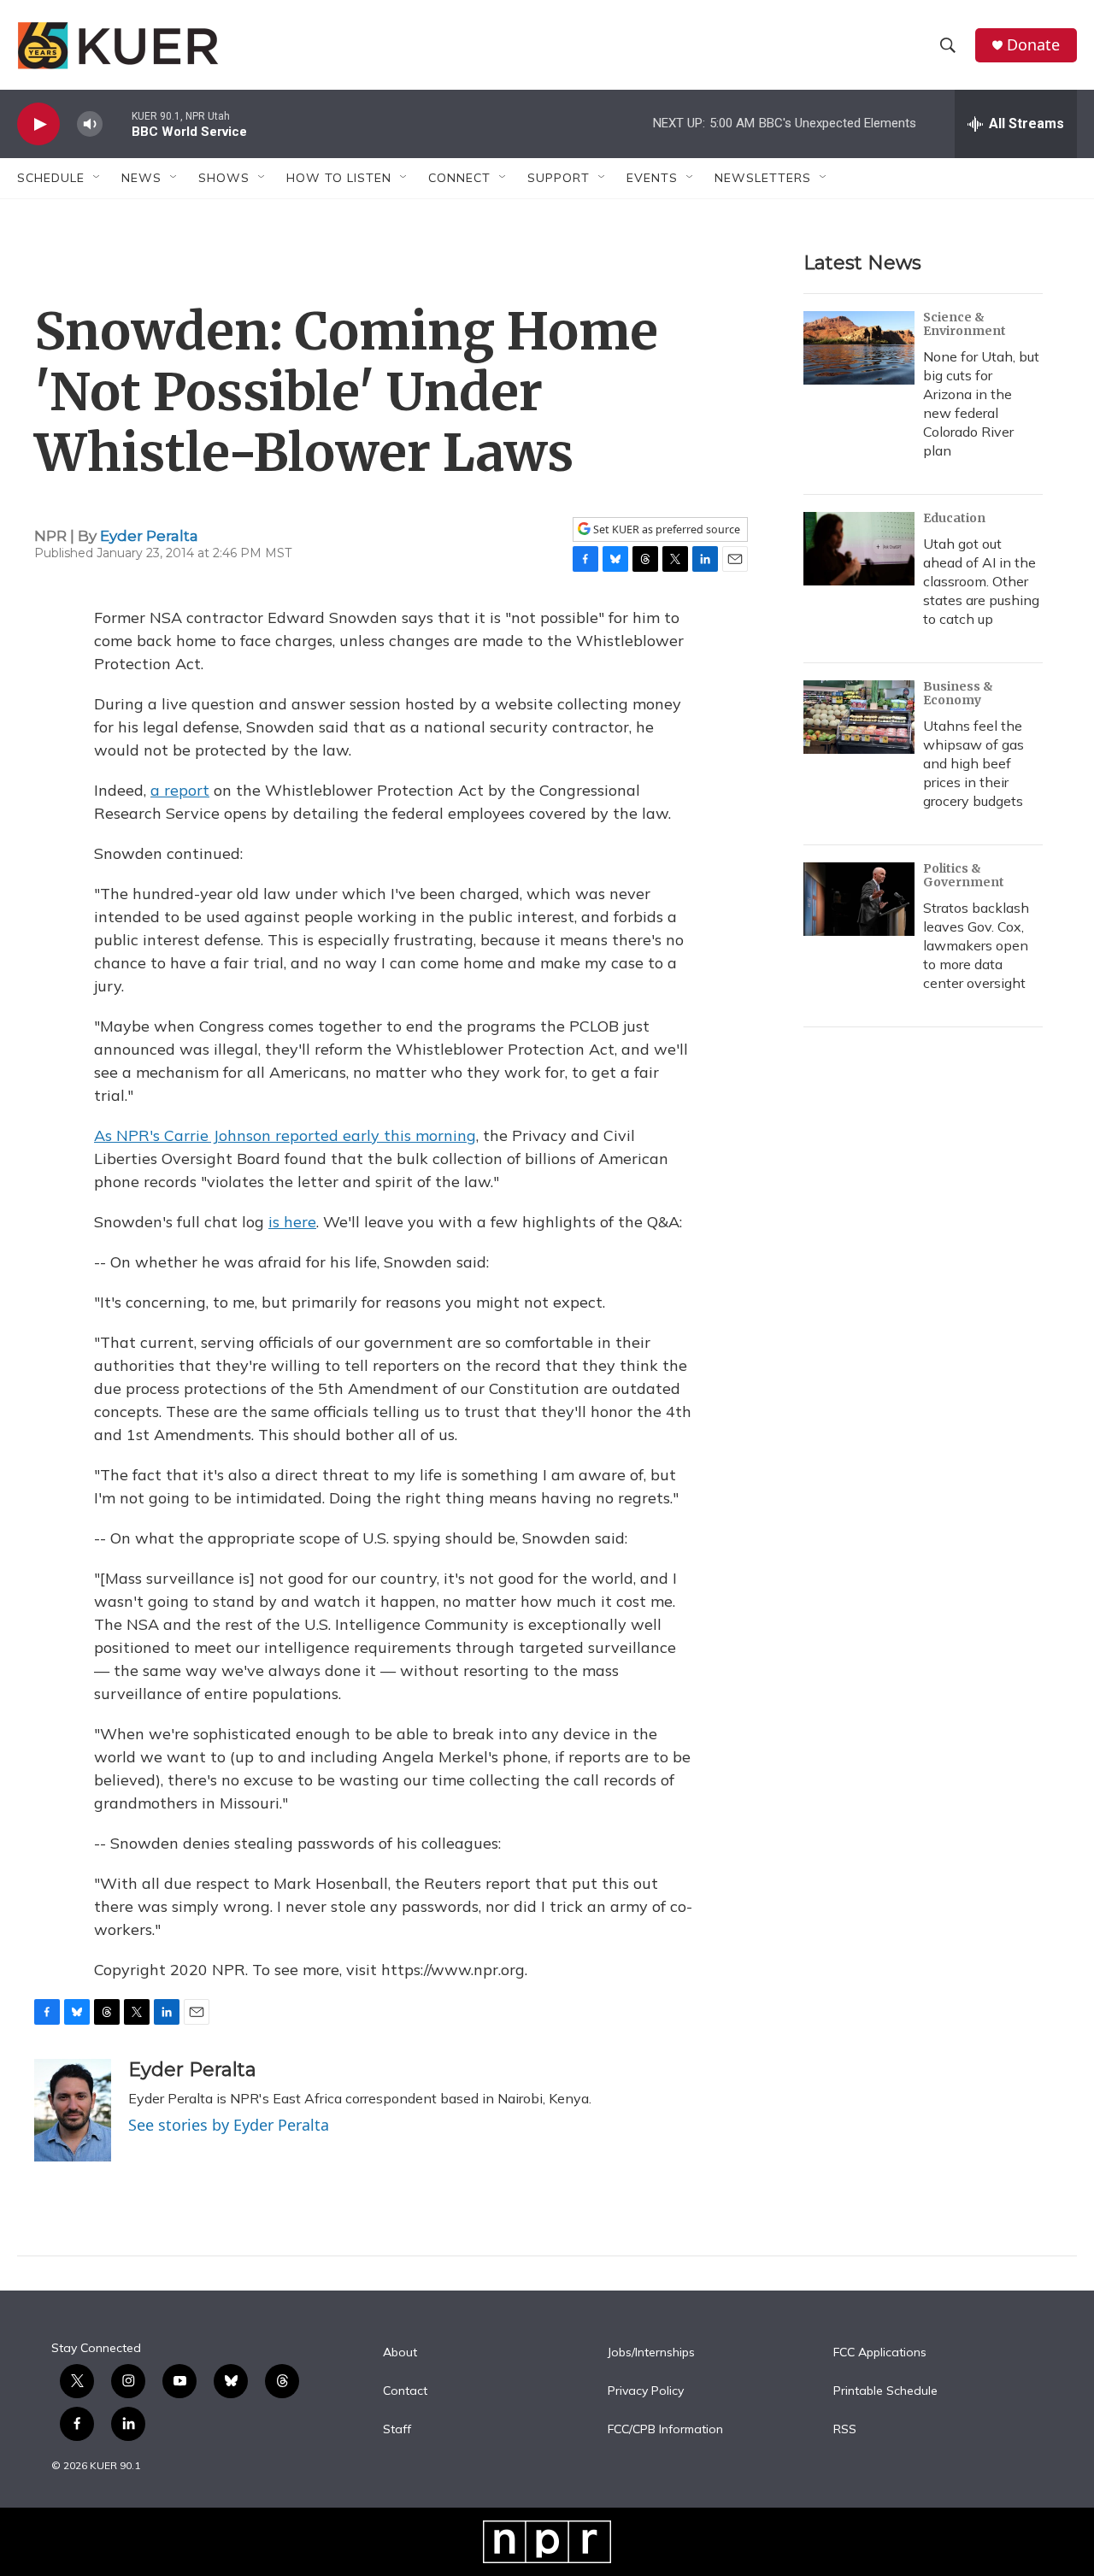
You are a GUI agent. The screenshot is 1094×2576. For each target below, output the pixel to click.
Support (559, 178)
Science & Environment (965, 324)
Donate (1033, 45)
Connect (459, 178)
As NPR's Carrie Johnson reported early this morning (285, 1135)
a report (180, 790)
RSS (845, 2430)
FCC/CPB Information (665, 2430)
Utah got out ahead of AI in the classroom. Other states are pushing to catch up (981, 581)
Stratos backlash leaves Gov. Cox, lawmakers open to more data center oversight (976, 945)
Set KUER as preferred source (665, 529)
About (400, 2353)
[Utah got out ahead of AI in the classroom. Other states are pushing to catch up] (859, 549)
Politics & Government (964, 875)
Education (954, 518)
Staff (397, 2430)
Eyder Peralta (149, 536)
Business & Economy (958, 693)
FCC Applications (880, 2353)
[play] (38, 124)
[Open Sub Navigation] (97, 178)
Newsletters (763, 178)
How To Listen (339, 178)
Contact (405, 2391)
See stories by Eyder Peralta (229, 2125)
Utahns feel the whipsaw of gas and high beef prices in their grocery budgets (973, 763)
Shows (224, 178)
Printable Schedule (885, 2391)
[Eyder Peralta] (73, 2110)
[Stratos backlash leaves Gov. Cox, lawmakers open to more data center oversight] (859, 899)
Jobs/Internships (651, 2353)
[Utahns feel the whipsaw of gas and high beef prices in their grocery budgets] (859, 717)
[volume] (90, 124)
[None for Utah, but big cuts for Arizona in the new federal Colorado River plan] (859, 348)
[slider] (117, 124)
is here (292, 1222)
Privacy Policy (646, 2391)
